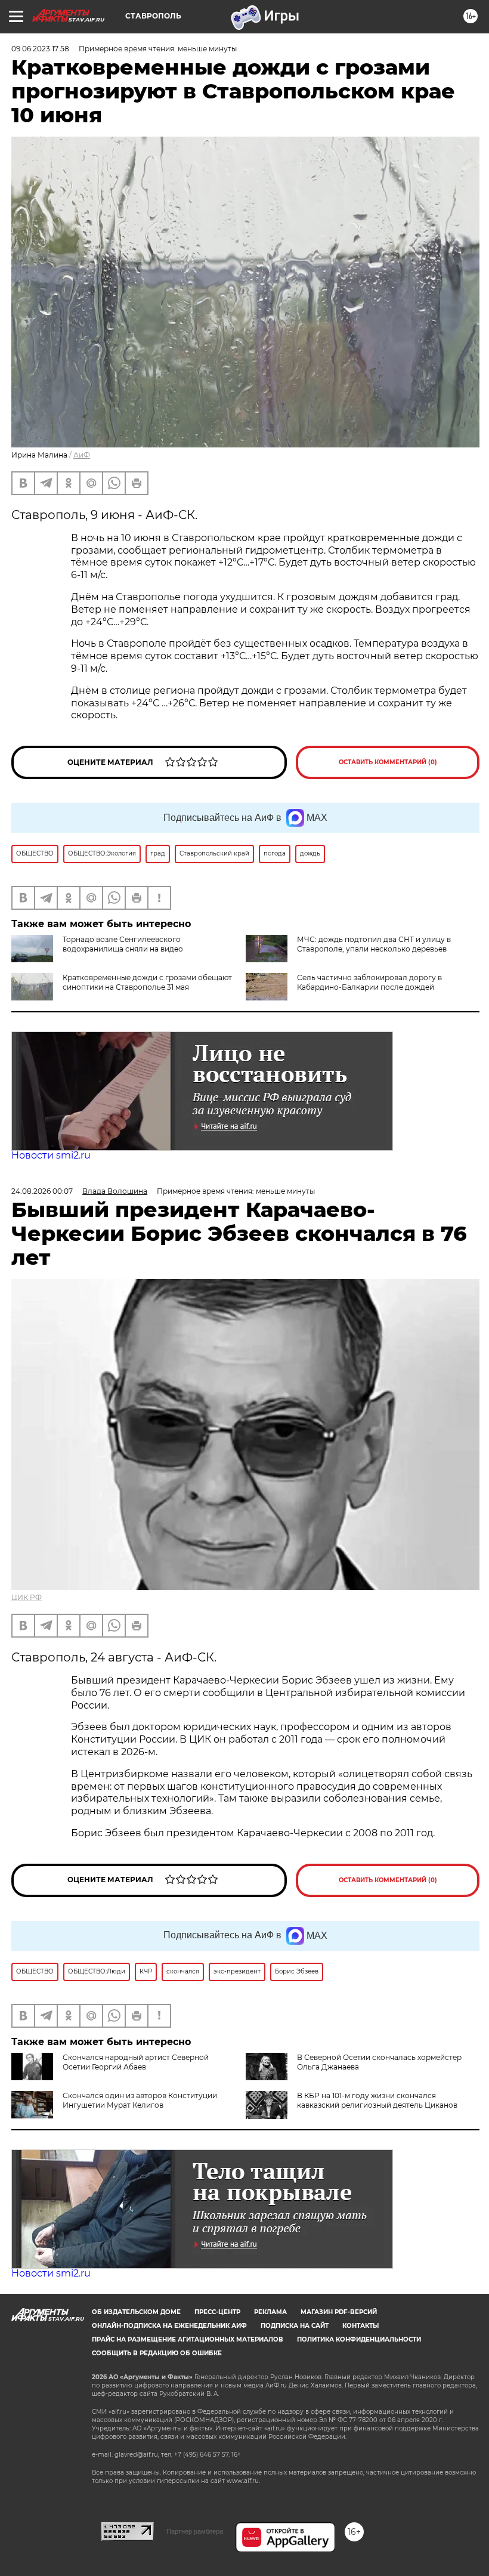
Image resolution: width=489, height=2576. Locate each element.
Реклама (270, 2312)
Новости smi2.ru (51, 1155)
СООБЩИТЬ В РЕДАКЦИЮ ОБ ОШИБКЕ (157, 2353)
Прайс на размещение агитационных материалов (188, 2339)
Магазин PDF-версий (339, 2312)
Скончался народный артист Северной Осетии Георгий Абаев (136, 2062)
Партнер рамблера (195, 2531)
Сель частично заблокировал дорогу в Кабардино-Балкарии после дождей (369, 982)
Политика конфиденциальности (359, 2339)
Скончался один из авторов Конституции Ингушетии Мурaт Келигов (140, 2100)
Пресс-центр (217, 2312)
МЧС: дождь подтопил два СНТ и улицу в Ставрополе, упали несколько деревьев (374, 944)
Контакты (360, 2326)
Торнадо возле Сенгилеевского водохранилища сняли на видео (123, 944)
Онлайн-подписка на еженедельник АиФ (169, 2326)
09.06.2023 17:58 (40, 49)
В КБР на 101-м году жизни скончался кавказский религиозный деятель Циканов (377, 2100)
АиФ (82, 455)
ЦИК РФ (27, 1597)
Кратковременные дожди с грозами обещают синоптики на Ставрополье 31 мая (147, 982)
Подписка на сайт (295, 2326)
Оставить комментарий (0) (388, 762)
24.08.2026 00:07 (42, 1191)
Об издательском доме (136, 2312)
